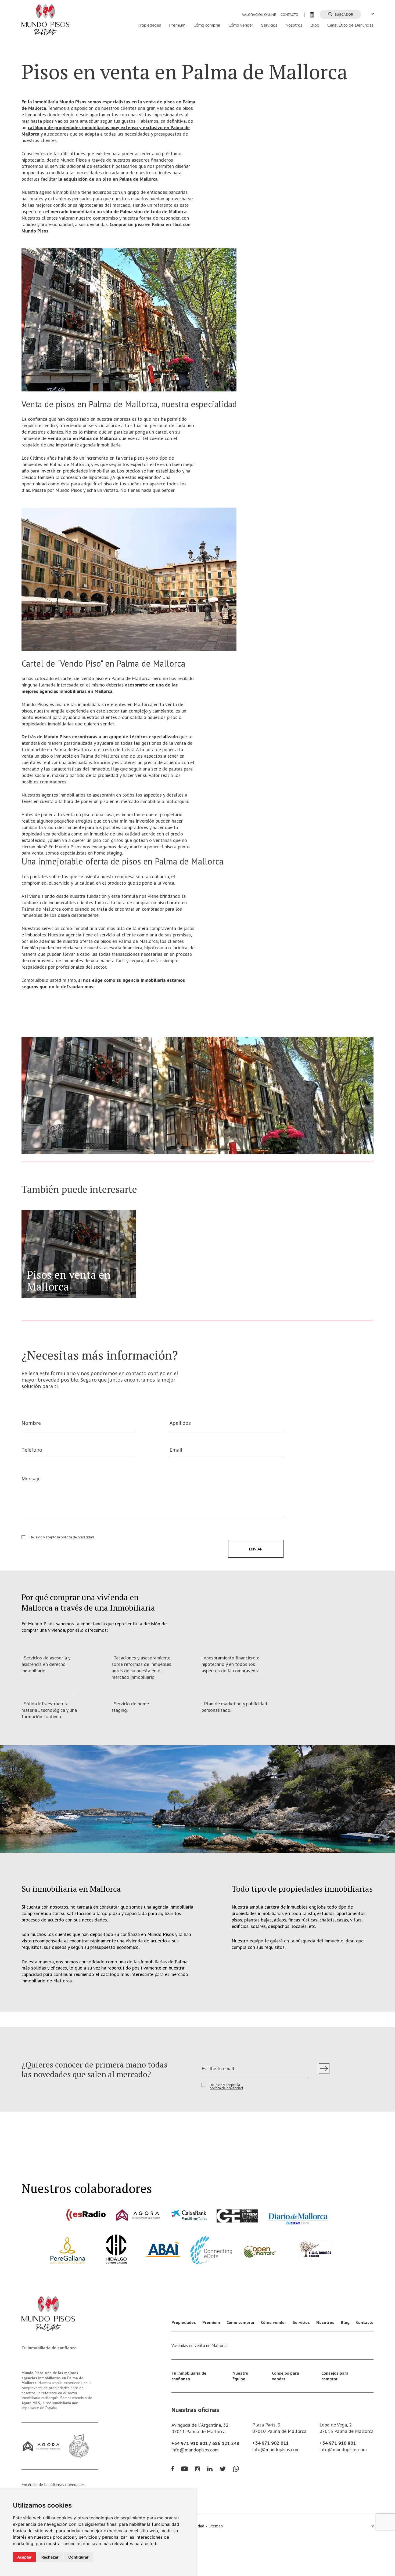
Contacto (289, 15)
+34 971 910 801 (338, 2443)
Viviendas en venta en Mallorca (200, 2345)
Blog (315, 25)
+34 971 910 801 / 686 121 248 (205, 2443)
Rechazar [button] (50, 2557)
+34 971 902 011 (270, 2443)
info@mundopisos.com (195, 2450)
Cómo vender (241, 25)
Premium (177, 25)
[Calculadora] (309, 15)
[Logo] (45, 19)
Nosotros (294, 25)
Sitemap (216, 2526)
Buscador (344, 14)
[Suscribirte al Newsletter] (324, 2069)
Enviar (256, 1549)
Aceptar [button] (24, 2557)
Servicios (269, 25)
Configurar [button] (78, 2557)
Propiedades (149, 25)
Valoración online (259, 15)
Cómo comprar (207, 25)
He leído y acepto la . (62, 1537)
